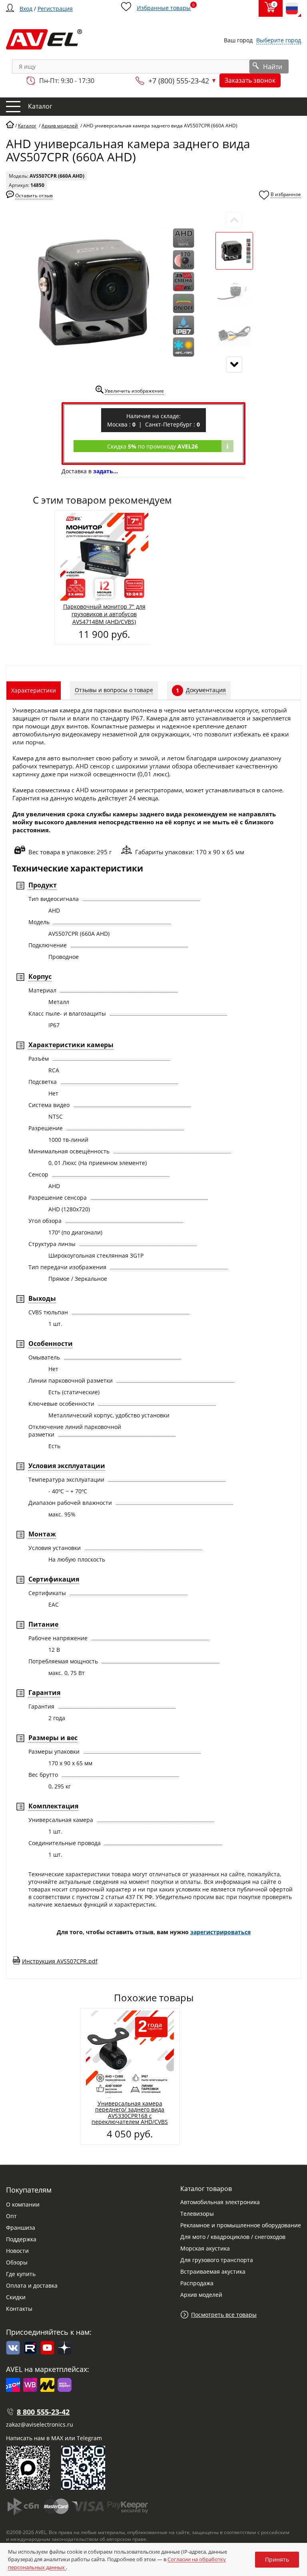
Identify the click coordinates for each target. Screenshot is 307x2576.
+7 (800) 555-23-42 (179, 81)
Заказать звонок (250, 80)
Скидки (16, 2297)
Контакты (19, 2309)
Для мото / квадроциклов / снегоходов (233, 2237)
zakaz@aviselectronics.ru (40, 2424)
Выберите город (279, 40)
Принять (277, 2559)
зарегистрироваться (220, 1932)
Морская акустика (205, 2248)
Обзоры (17, 2262)
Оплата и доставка (32, 2285)
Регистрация (55, 9)
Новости (17, 2251)
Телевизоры (197, 2214)
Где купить (21, 2274)
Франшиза (21, 2228)
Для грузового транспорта (217, 2260)
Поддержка (21, 2239)
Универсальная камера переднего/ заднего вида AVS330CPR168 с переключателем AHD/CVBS (130, 2113)
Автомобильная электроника (220, 2202)
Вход (26, 9)
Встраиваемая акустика (213, 2271)
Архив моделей (201, 2295)
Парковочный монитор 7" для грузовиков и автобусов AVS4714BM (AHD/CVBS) (104, 614)
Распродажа (197, 2283)
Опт (11, 2216)
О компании (23, 2204)
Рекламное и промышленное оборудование (241, 2225)
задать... (106, 471)
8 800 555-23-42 (43, 2412)
